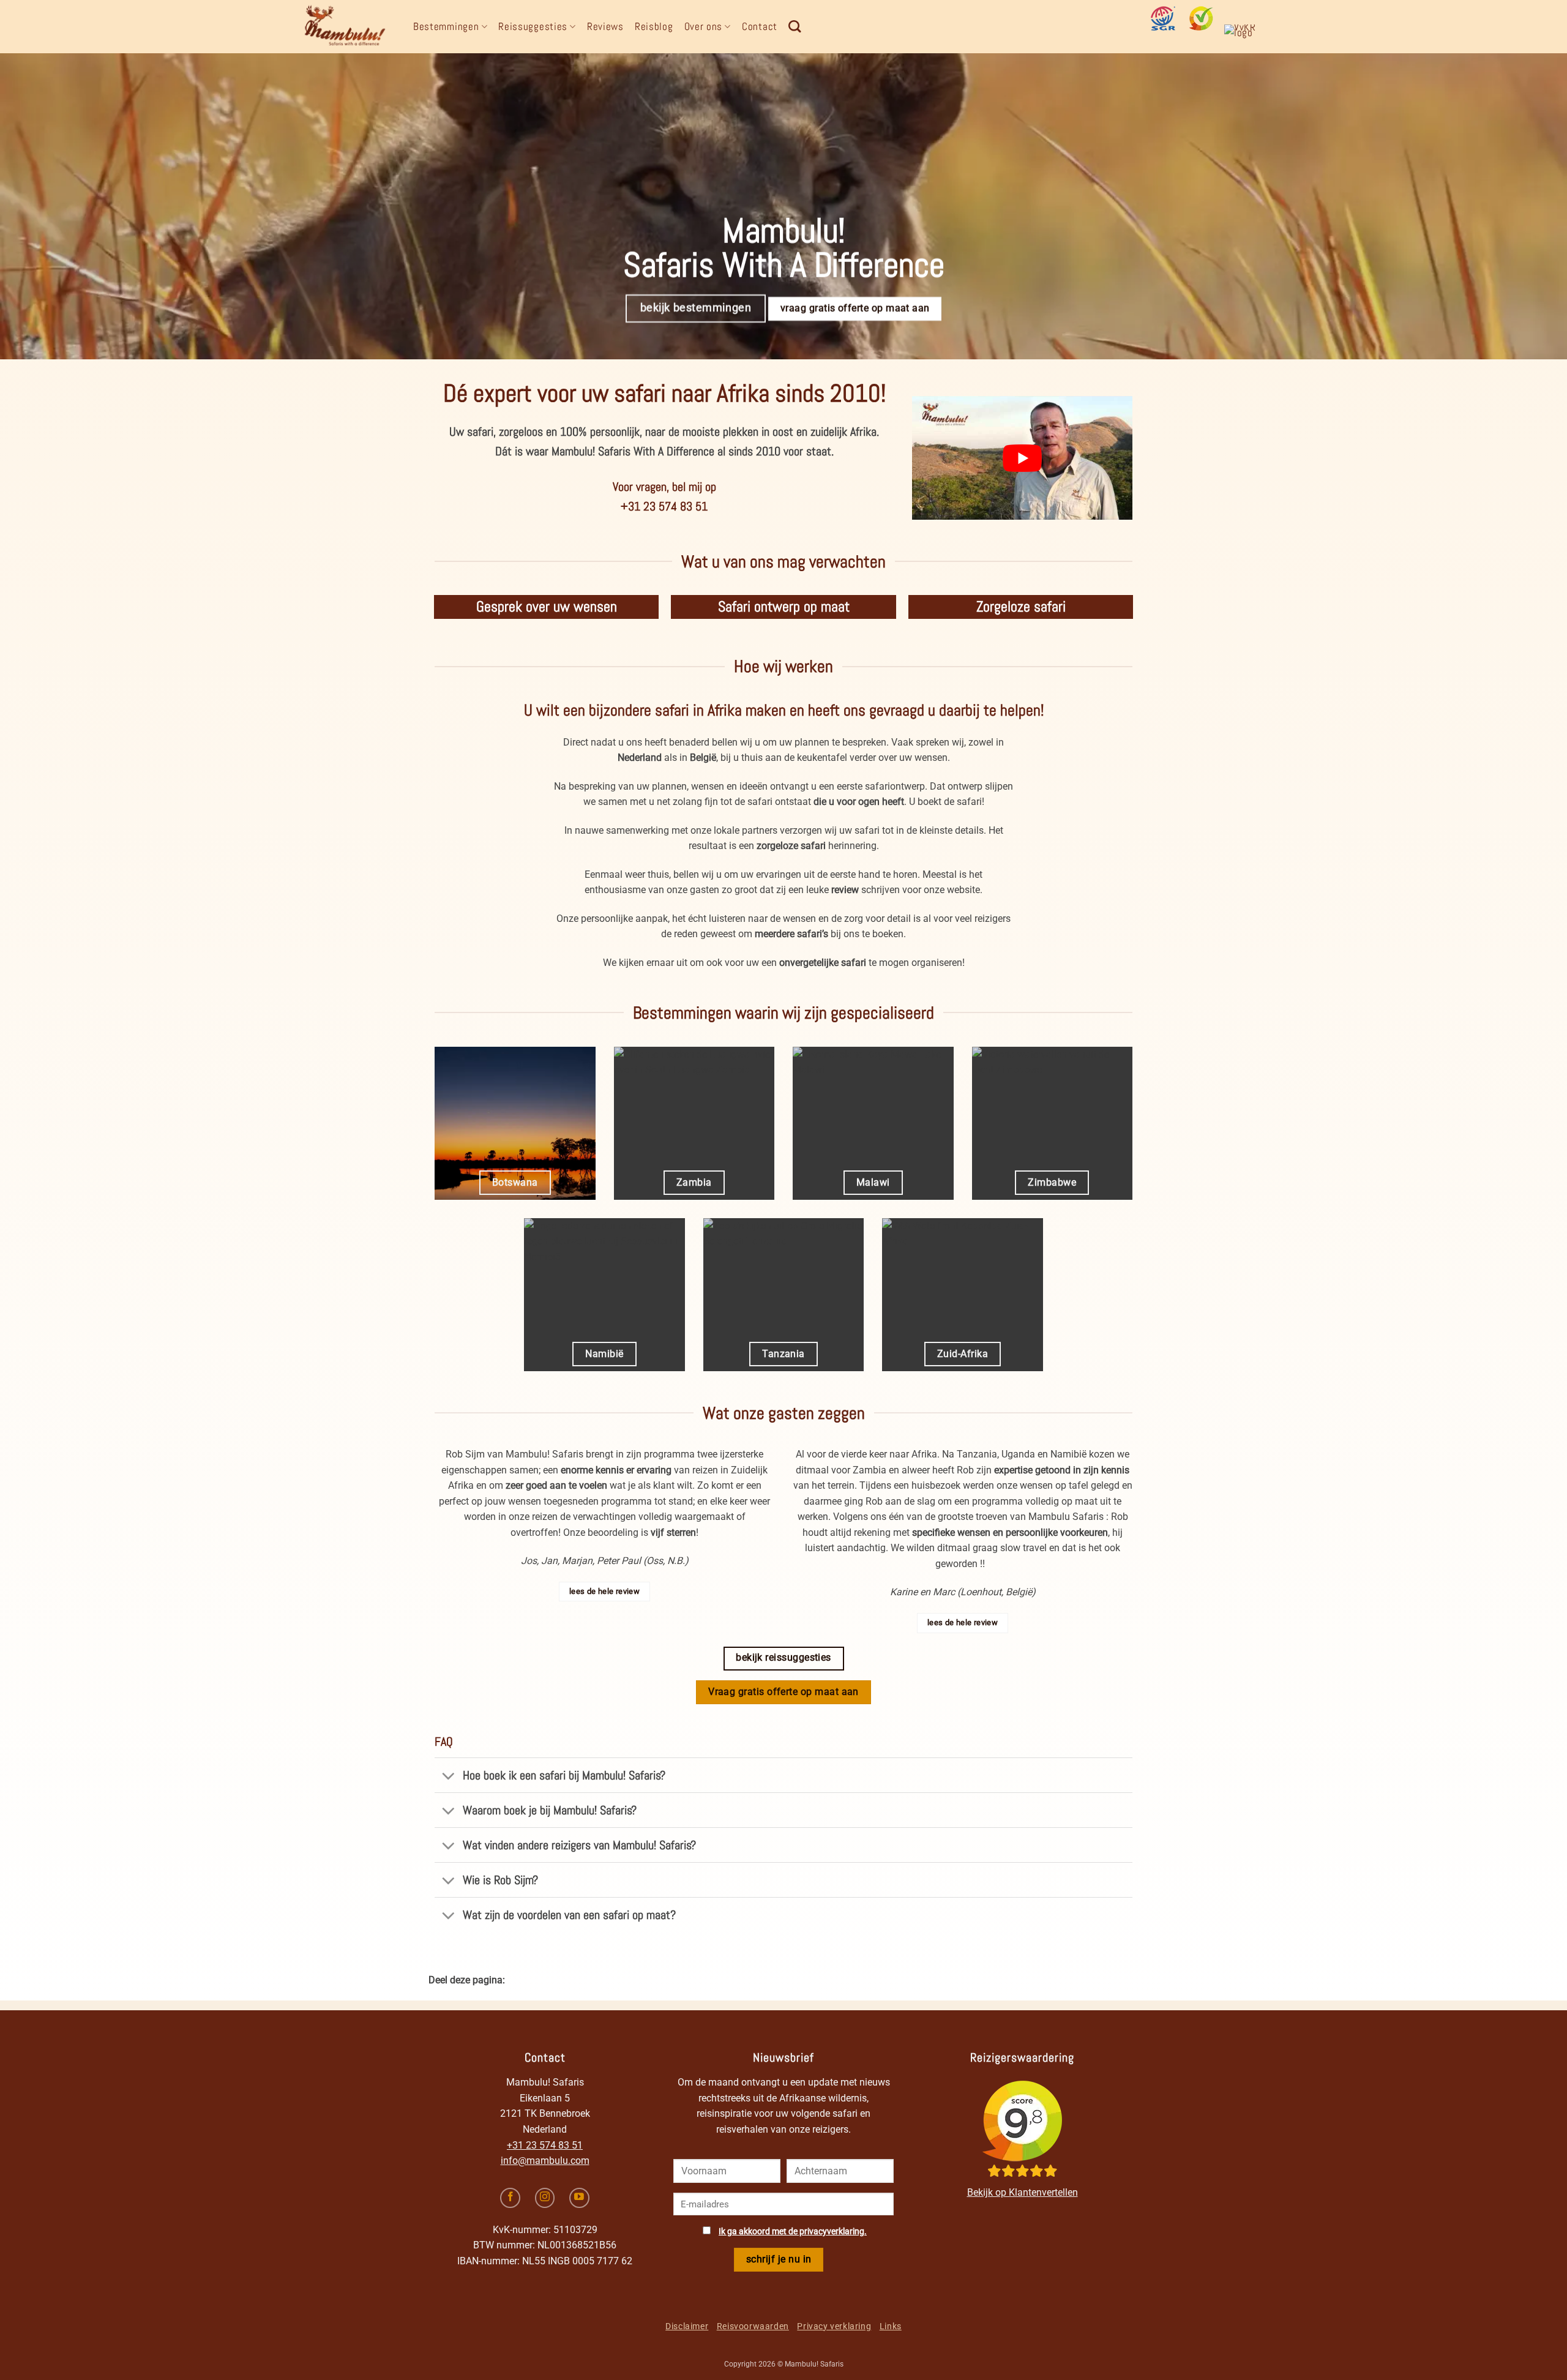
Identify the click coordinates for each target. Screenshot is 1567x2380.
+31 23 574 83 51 (545, 2145)
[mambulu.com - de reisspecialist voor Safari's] (349, 27)
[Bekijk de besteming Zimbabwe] (1053, 1123)
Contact (760, 26)
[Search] (795, 26)
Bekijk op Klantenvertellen (1023, 2192)
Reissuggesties (533, 26)
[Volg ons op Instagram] (545, 2198)
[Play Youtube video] (1022, 458)
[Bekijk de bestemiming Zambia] (694, 1123)
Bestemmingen (446, 26)
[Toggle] (448, 1777)
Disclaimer (687, 2326)
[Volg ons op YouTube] (579, 2198)
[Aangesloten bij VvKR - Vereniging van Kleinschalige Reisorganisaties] (1244, 37)
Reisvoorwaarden (753, 2326)
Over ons (704, 26)
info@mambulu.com (545, 2161)
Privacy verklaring (834, 2326)
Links (891, 2326)
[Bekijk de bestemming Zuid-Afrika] (963, 1295)
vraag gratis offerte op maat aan (855, 309)
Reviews (605, 26)
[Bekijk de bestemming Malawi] (873, 1123)
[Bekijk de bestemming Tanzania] (784, 1295)
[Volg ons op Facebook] (510, 2198)
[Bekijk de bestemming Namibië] (604, 1295)
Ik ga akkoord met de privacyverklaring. (793, 2232)
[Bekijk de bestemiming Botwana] (515, 1123)
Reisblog (654, 26)
